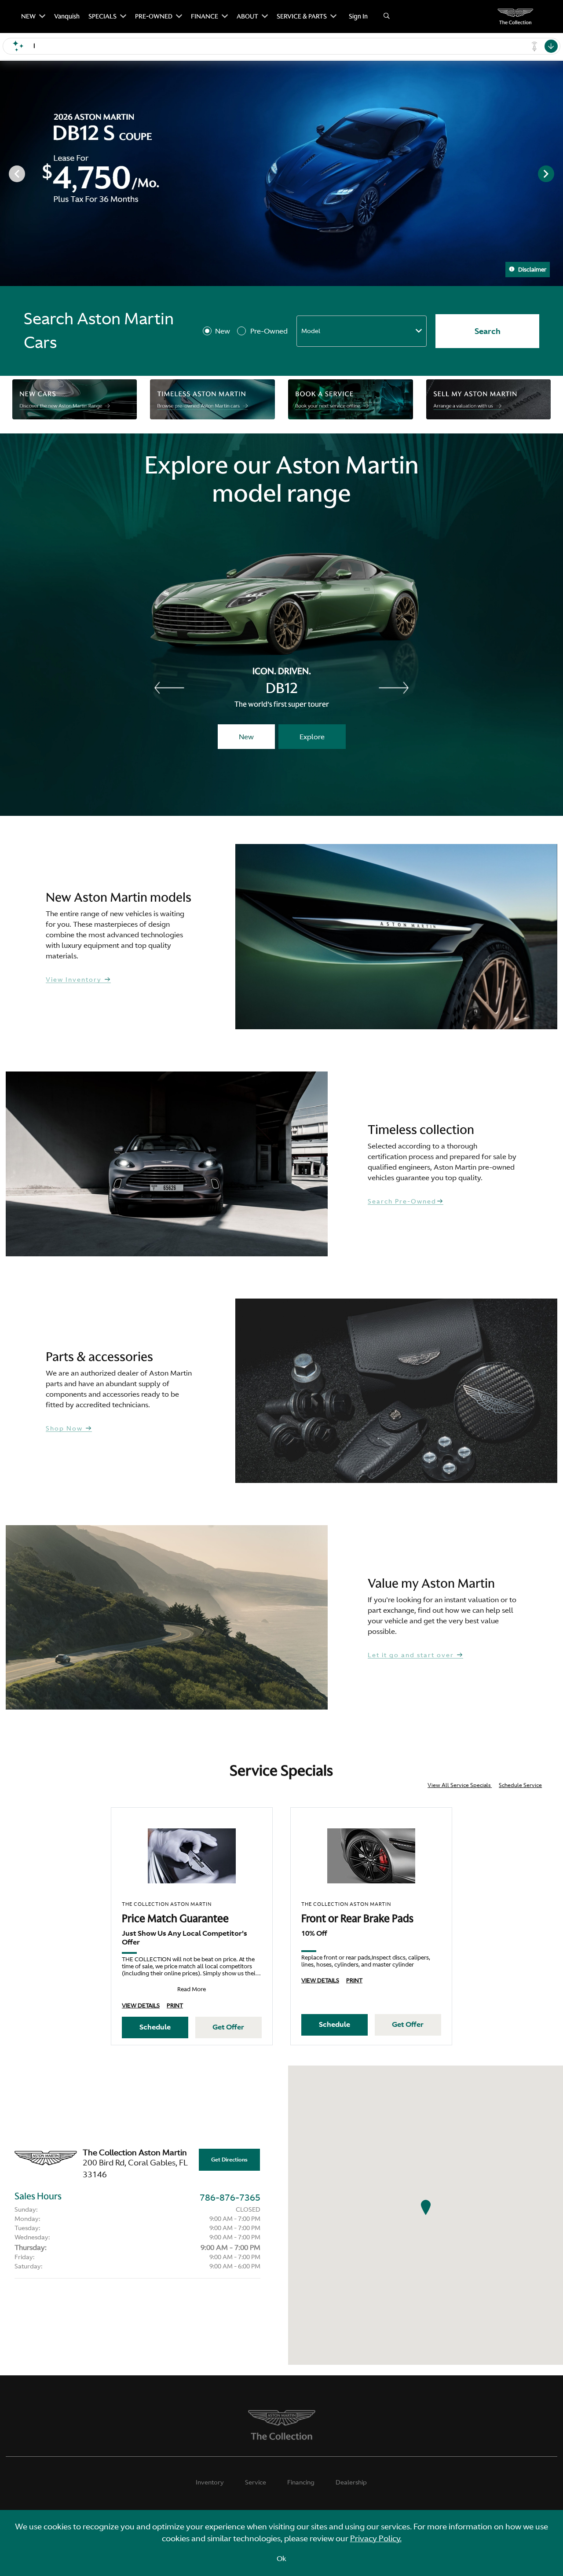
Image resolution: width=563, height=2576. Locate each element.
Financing (301, 2482)
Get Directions (229, 2160)
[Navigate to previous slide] (7, 173)
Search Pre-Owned (402, 1202)
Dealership (351, 2482)
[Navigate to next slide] (556, 173)
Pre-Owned (269, 331)
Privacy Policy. (376, 2538)
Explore (312, 737)
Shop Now (65, 1429)
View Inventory (75, 980)
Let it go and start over (412, 1655)
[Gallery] (281, 173)
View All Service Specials (460, 1785)
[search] (387, 17)
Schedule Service (520, 1785)
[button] (426, 2207)
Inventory (210, 2482)
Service (256, 2482)
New (223, 331)
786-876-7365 (230, 2197)
